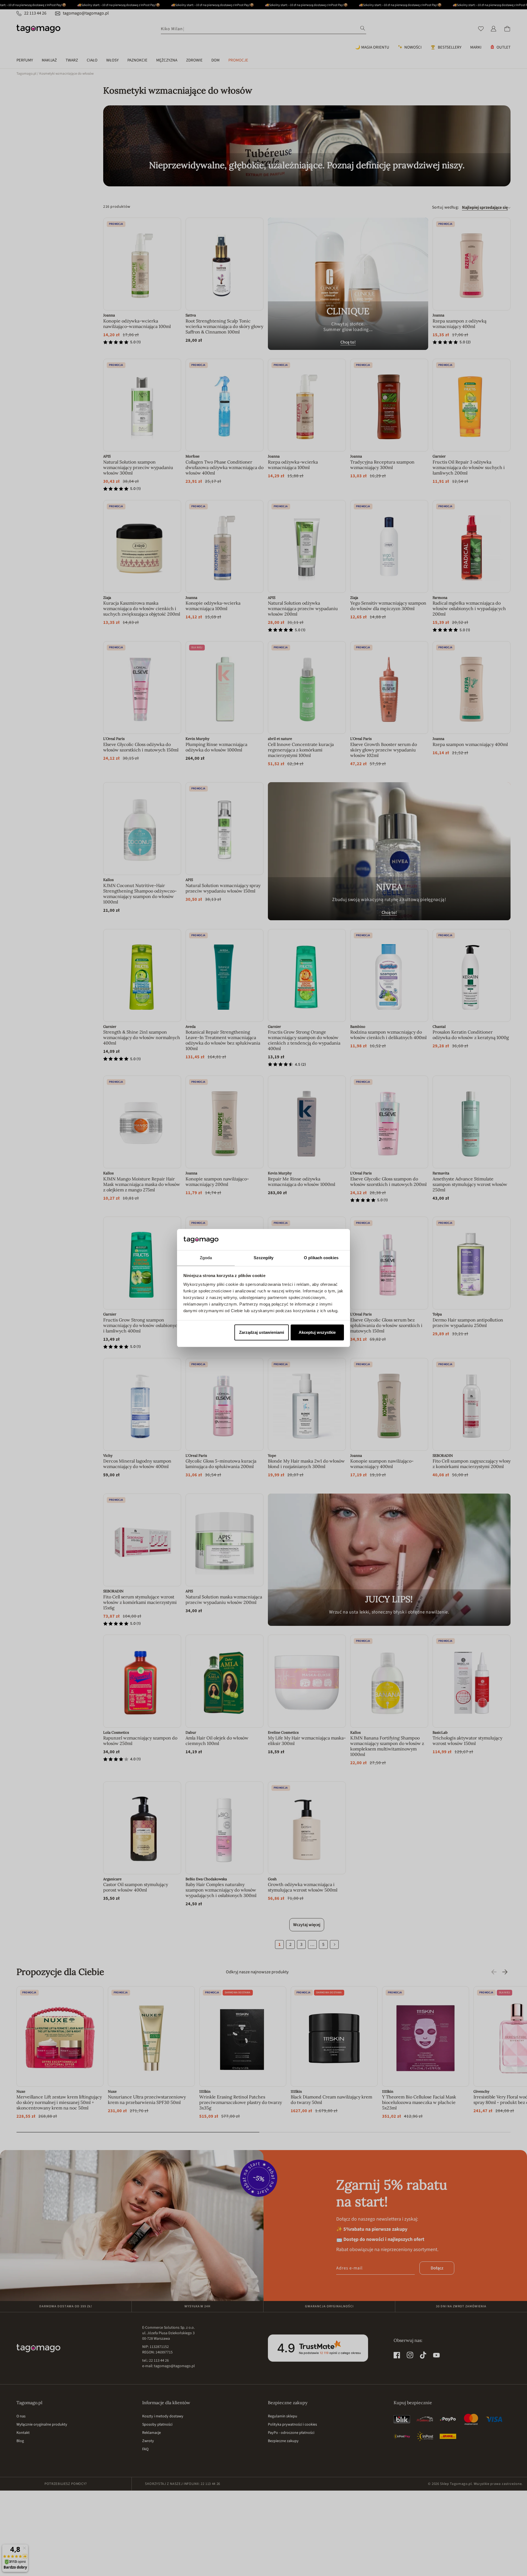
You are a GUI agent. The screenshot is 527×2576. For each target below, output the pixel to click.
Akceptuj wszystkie (317, 1332)
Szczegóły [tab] (264, 1258)
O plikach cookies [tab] (321, 1258)
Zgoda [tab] (206, 1258)
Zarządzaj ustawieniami (262, 1332)
